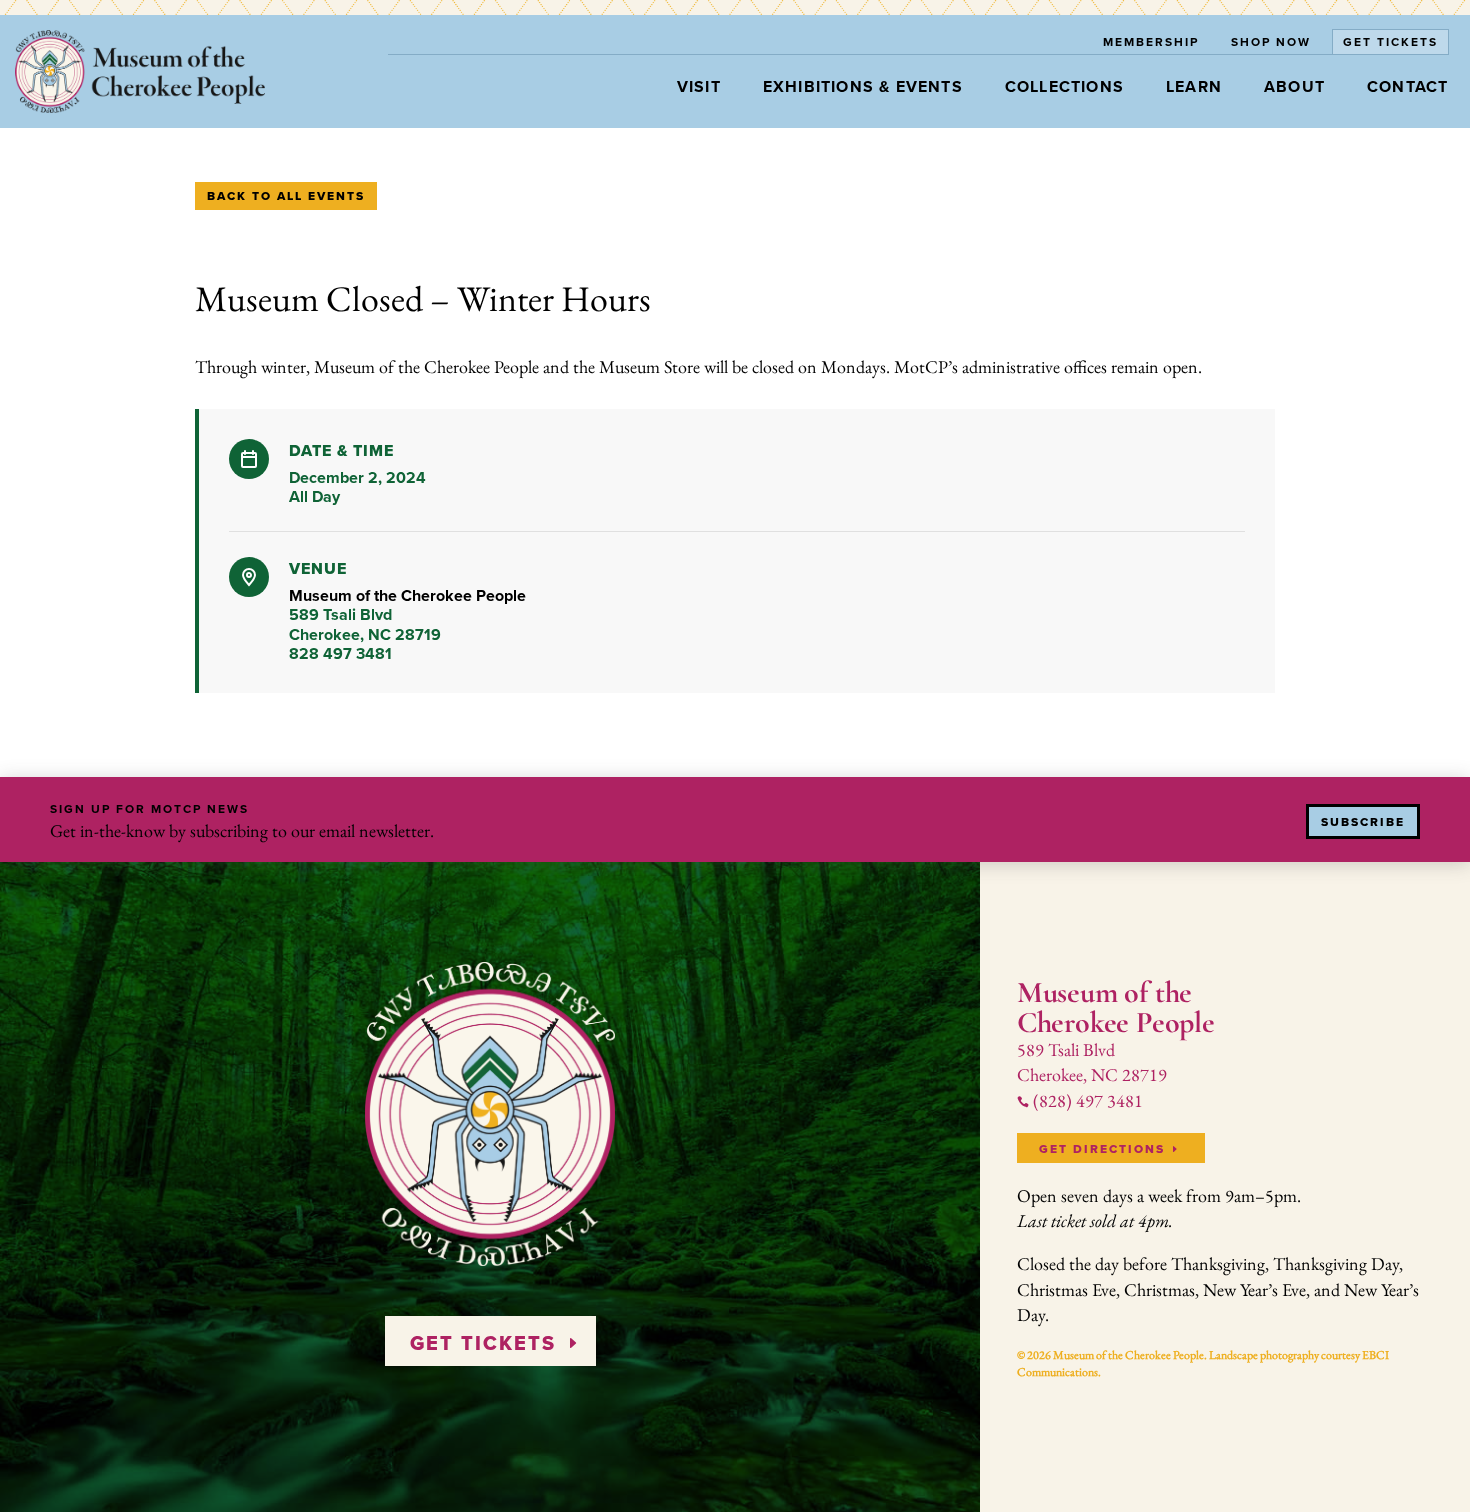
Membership (1151, 41)
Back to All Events (286, 196)
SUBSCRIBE (1363, 822)
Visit (699, 86)
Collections (1064, 86)
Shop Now (1271, 41)
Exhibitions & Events (863, 86)
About (1294, 86)
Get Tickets (1390, 41)
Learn (1194, 86)
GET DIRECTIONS (1102, 1149)
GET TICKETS (483, 1343)
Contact (1407, 86)
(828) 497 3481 (1080, 1100)
